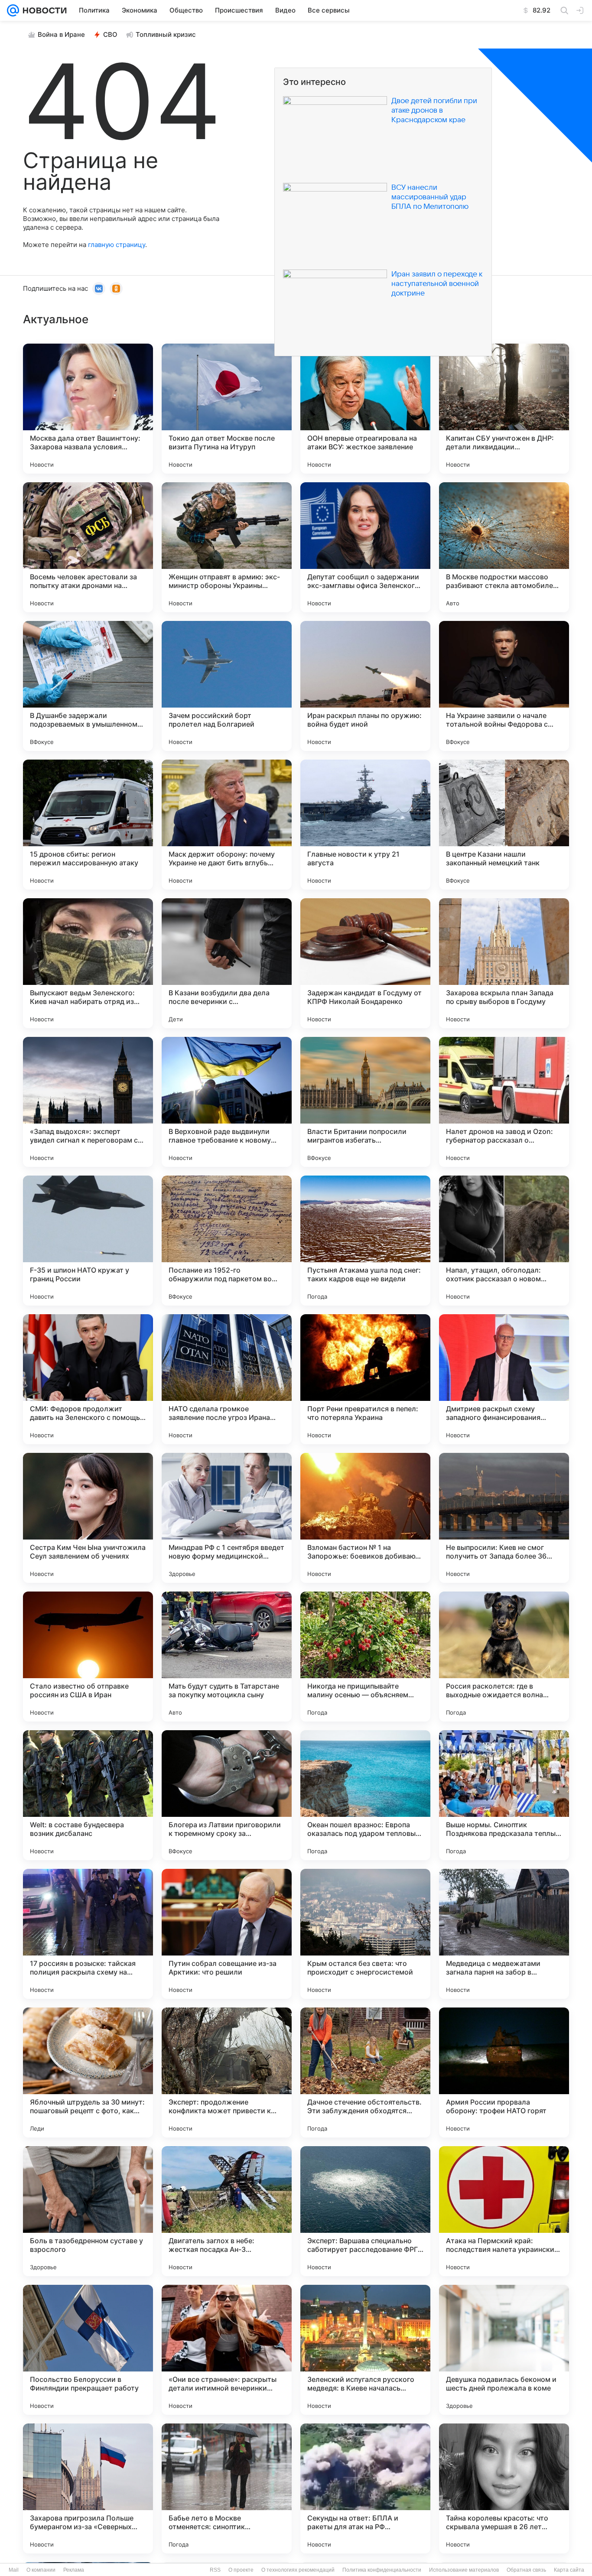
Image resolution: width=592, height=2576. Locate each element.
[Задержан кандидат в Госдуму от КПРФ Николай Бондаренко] (365, 963)
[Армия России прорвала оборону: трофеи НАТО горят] (504, 2072)
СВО (110, 34)
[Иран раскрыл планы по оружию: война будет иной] (365, 686)
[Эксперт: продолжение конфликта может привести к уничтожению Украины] (227, 2072)
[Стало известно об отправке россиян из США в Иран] (88, 1657)
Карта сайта (569, 2570)
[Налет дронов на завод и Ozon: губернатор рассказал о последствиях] (504, 1102)
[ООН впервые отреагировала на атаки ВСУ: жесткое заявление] (365, 409)
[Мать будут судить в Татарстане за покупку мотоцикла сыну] (227, 1657)
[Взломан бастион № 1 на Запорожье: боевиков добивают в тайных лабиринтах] (365, 1518)
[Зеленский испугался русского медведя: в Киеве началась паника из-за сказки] (365, 2350)
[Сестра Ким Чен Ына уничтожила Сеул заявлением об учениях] (88, 1518)
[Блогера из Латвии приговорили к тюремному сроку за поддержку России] (227, 1795)
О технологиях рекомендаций (298, 2570)
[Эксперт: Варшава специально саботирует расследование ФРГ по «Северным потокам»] (365, 2211)
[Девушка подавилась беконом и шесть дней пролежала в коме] (504, 2350)
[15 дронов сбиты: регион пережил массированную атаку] (88, 825)
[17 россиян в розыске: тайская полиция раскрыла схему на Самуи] (88, 1934)
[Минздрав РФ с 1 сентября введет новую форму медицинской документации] (227, 1518)
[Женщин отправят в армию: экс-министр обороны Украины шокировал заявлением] (227, 547)
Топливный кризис (166, 34)
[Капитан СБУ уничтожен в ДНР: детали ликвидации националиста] (504, 409)
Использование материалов (464, 2570)
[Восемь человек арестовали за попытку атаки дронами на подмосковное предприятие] (88, 547)
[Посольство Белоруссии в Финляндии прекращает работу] (88, 2350)
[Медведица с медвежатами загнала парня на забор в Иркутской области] (504, 1934)
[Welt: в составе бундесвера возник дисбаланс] (88, 1795)
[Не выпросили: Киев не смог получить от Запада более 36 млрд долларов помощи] (504, 1518)
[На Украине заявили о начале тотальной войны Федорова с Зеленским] (504, 686)
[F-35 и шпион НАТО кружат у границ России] (88, 1241)
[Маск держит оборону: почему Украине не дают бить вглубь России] (227, 825)
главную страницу (117, 245)
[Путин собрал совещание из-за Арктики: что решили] (227, 1934)
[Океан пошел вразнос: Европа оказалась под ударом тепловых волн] (365, 1795)
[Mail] (13, 10)
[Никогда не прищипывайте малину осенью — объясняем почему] (365, 1657)
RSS (215, 2570)
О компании (41, 2570)
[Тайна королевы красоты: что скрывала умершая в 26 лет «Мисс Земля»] (504, 2488)
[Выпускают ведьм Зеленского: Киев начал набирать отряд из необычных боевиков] (88, 963)
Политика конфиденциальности (382, 2570)
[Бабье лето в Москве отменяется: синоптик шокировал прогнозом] (227, 2488)
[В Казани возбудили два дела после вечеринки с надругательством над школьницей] (227, 963)
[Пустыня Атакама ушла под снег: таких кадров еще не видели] (365, 1241)
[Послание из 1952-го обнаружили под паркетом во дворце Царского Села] (227, 1241)
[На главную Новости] (43, 10)
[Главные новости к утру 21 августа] (365, 825)
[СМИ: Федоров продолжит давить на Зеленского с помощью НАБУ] (88, 1379)
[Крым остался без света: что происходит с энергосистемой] (365, 1934)
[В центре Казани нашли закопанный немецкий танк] (504, 825)
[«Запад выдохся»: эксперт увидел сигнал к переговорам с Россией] (88, 1102)
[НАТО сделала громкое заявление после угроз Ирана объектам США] (227, 1379)
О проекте (241, 2570)
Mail (14, 2570)
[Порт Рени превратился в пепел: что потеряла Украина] (365, 1379)
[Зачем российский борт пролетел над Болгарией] (227, 686)
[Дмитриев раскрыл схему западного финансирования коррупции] (504, 1379)
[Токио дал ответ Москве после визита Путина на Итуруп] (227, 409)
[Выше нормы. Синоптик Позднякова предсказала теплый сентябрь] (504, 1795)
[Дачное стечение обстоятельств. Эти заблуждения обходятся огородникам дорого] (365, 2072)
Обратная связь (526, 2570)
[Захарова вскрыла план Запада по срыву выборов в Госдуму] (504, 963)
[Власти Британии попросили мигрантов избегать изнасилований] (365, 1102)
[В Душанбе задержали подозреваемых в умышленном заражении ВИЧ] (88, 686)
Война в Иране (61, 34)
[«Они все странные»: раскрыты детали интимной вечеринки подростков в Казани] (227, 2350)
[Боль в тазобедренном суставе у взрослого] (88, 2211)
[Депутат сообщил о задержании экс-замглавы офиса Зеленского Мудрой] (365, 547)
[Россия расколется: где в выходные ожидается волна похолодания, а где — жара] (504, 1657)
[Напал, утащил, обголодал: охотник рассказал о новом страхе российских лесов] (504, 1241)
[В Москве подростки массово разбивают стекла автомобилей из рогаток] (504, 547)
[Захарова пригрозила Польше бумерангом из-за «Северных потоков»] (88, 2488)
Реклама (74, 2570)
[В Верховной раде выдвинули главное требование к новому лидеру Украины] (227, 1102)
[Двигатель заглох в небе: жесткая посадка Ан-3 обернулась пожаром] (227, 2211)
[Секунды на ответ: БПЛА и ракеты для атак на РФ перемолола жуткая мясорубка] (365, 2488)
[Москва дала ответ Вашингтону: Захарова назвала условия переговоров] (88, 409)
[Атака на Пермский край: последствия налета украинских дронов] (504, 2211)
